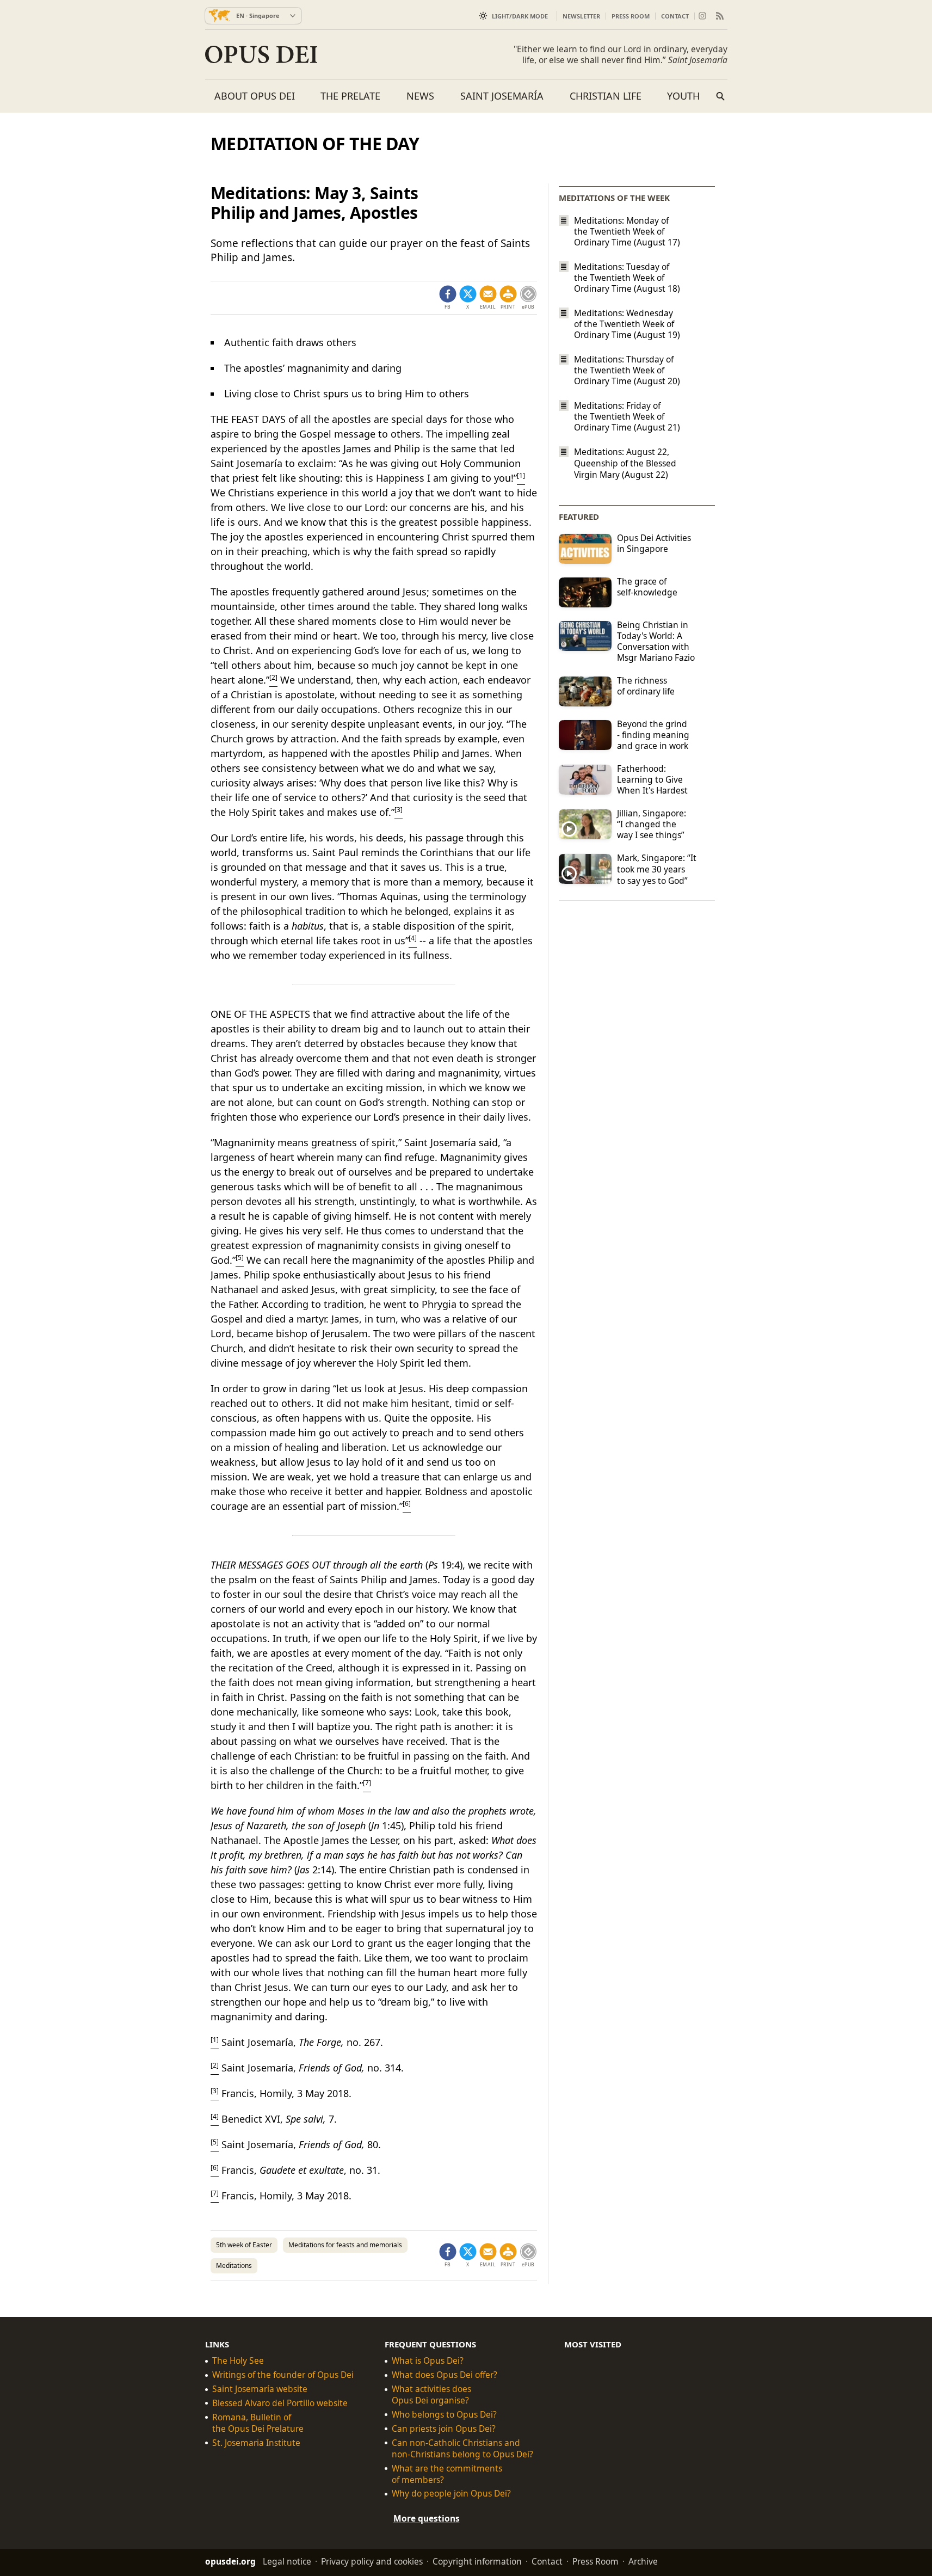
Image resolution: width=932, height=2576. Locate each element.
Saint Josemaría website (260, 2389)
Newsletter (581, 16)
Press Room (631, 16)
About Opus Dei (255, 96)
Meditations (234, 2265)
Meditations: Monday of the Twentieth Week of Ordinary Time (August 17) (627, 231)
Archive (643, 2561)
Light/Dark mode (520, 16)
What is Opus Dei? (428, 2361)
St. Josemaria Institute (256, 2443)
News (420, 96)
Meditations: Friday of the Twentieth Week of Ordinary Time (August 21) (627, 416)
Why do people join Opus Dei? (451, 2494)
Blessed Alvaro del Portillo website (280, 2403)
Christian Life (606, 96)
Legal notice (287, 2561)
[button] (508, 298)
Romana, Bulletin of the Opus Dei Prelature (258, 2423)
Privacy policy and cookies (372, 2561)
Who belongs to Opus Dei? (444, 2415)
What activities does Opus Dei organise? (431, 2395)
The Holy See (238, 2361)
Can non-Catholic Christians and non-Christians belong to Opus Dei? (462, 2449)
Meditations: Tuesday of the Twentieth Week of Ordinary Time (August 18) (627, 278)
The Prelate (350, 96)
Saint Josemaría (502, 96)
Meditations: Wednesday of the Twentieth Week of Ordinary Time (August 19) (627, 324)
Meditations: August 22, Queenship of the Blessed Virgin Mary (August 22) (625, 463)
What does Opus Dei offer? (445, 2375)
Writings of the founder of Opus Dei (283, 2375)
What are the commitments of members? (447, 2474)
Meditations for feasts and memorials (345, 2245)
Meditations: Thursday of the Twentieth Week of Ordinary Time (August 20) (627, 370)
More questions (427, 2518)
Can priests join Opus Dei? (444, 2429)
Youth (683, 96)
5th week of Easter (244, 2245)
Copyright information (477, 2561)
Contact (675, 16)
